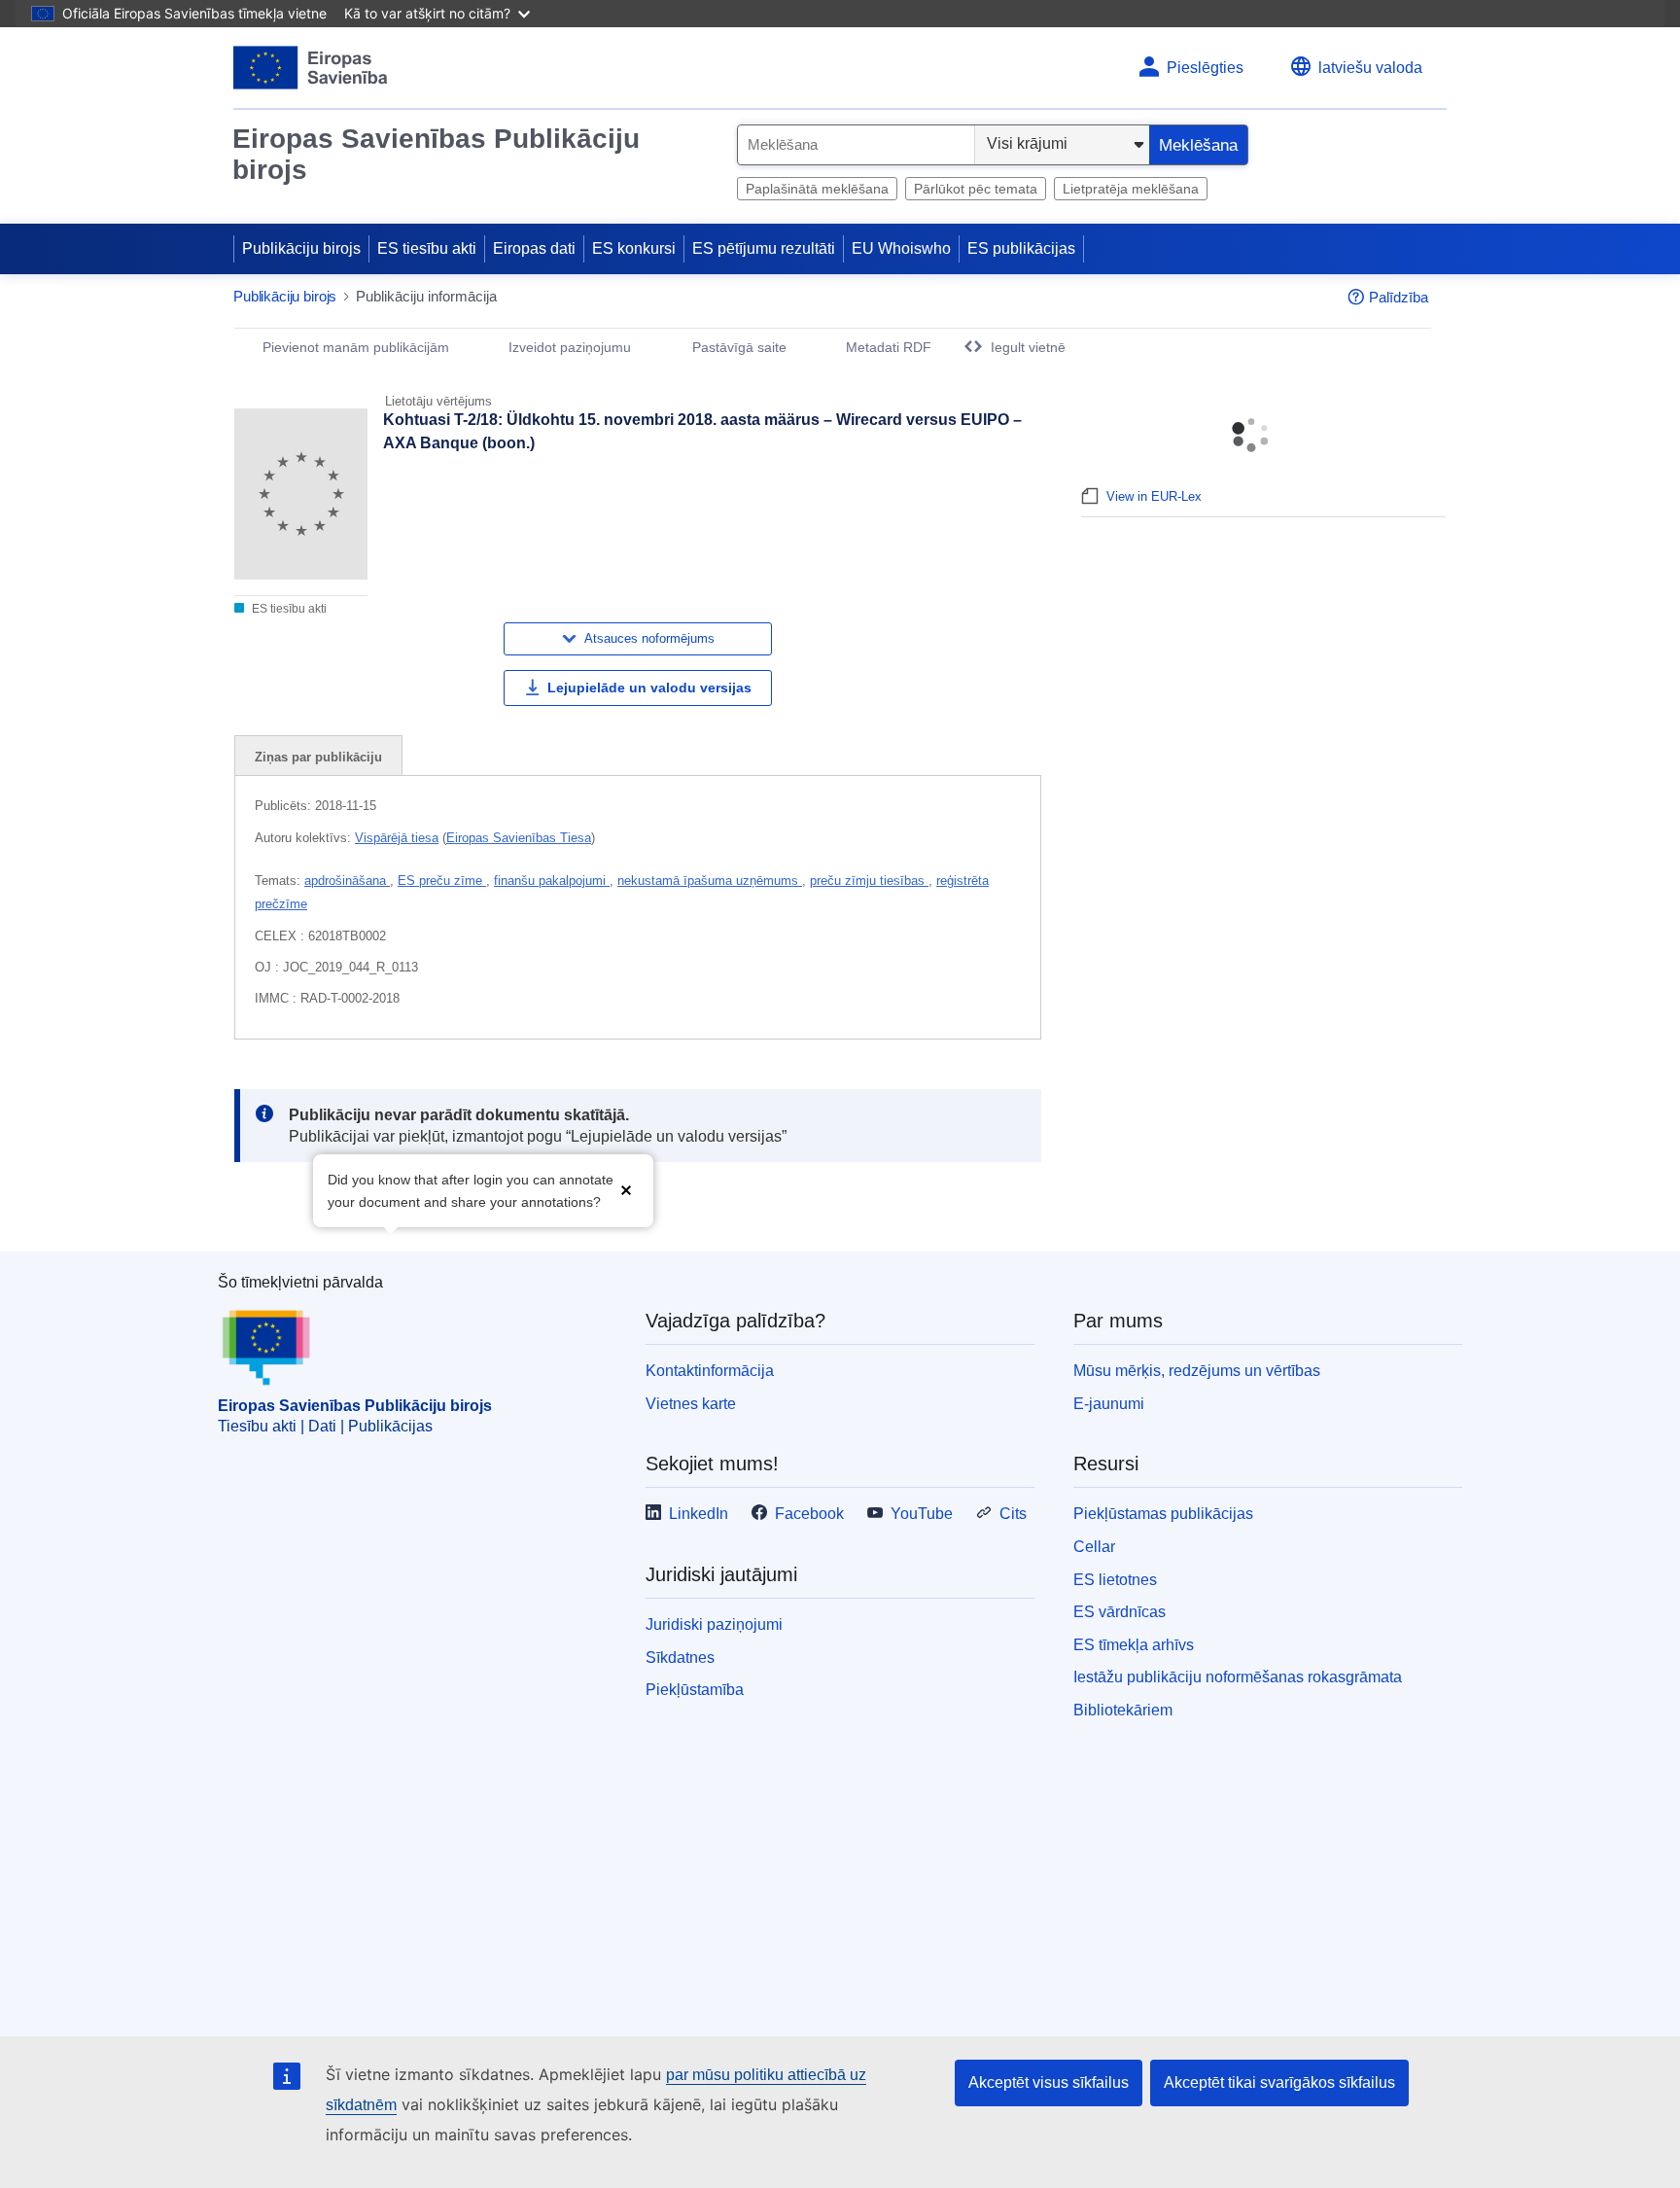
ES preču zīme (442, 881)
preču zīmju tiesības (869, 881)
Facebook (809, 1514)
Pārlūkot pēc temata (976, 189)
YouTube (922, 1514)
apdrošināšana (347, 881)
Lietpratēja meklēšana (1131, 189)
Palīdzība (1399, 297)
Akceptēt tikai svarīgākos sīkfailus (1279, 2082)
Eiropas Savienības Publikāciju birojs (436, 154)
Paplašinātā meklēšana (817, 189)
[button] (626, 1189)
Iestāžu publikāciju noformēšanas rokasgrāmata (1238, 1677)
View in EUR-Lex (1154, 496)
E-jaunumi (1109, 1404)
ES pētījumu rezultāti (764, 248)
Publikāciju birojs (301, 248)
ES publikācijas (1021, 248)
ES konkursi (634, 248)
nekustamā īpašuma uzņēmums (710, 881)
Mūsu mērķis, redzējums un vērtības (1197, 1371)
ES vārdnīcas (1120, 1612)
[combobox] (856, 145)
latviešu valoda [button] (1370, 68)
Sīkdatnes (680, 1658)
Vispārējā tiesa (397, 838)
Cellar (1094, 1547)
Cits (1013, 1514)
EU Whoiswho (901, 248)
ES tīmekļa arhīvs (1134, 1645)
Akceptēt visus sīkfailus (1049, 2082)
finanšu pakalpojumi (552, 881)
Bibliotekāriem (1123, 1710)
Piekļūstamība (695, 1690)
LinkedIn (699, 1514)
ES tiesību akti (427, 248)
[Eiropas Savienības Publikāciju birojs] (311, 68)
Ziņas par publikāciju (318, 757)
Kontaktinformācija (710, 1371)
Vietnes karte (691, 1404)
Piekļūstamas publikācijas (1163, 1514)
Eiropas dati (534, 248)
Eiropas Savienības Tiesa (519, 838)
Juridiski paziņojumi (714, 1624)
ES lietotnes (1115, 1580)
